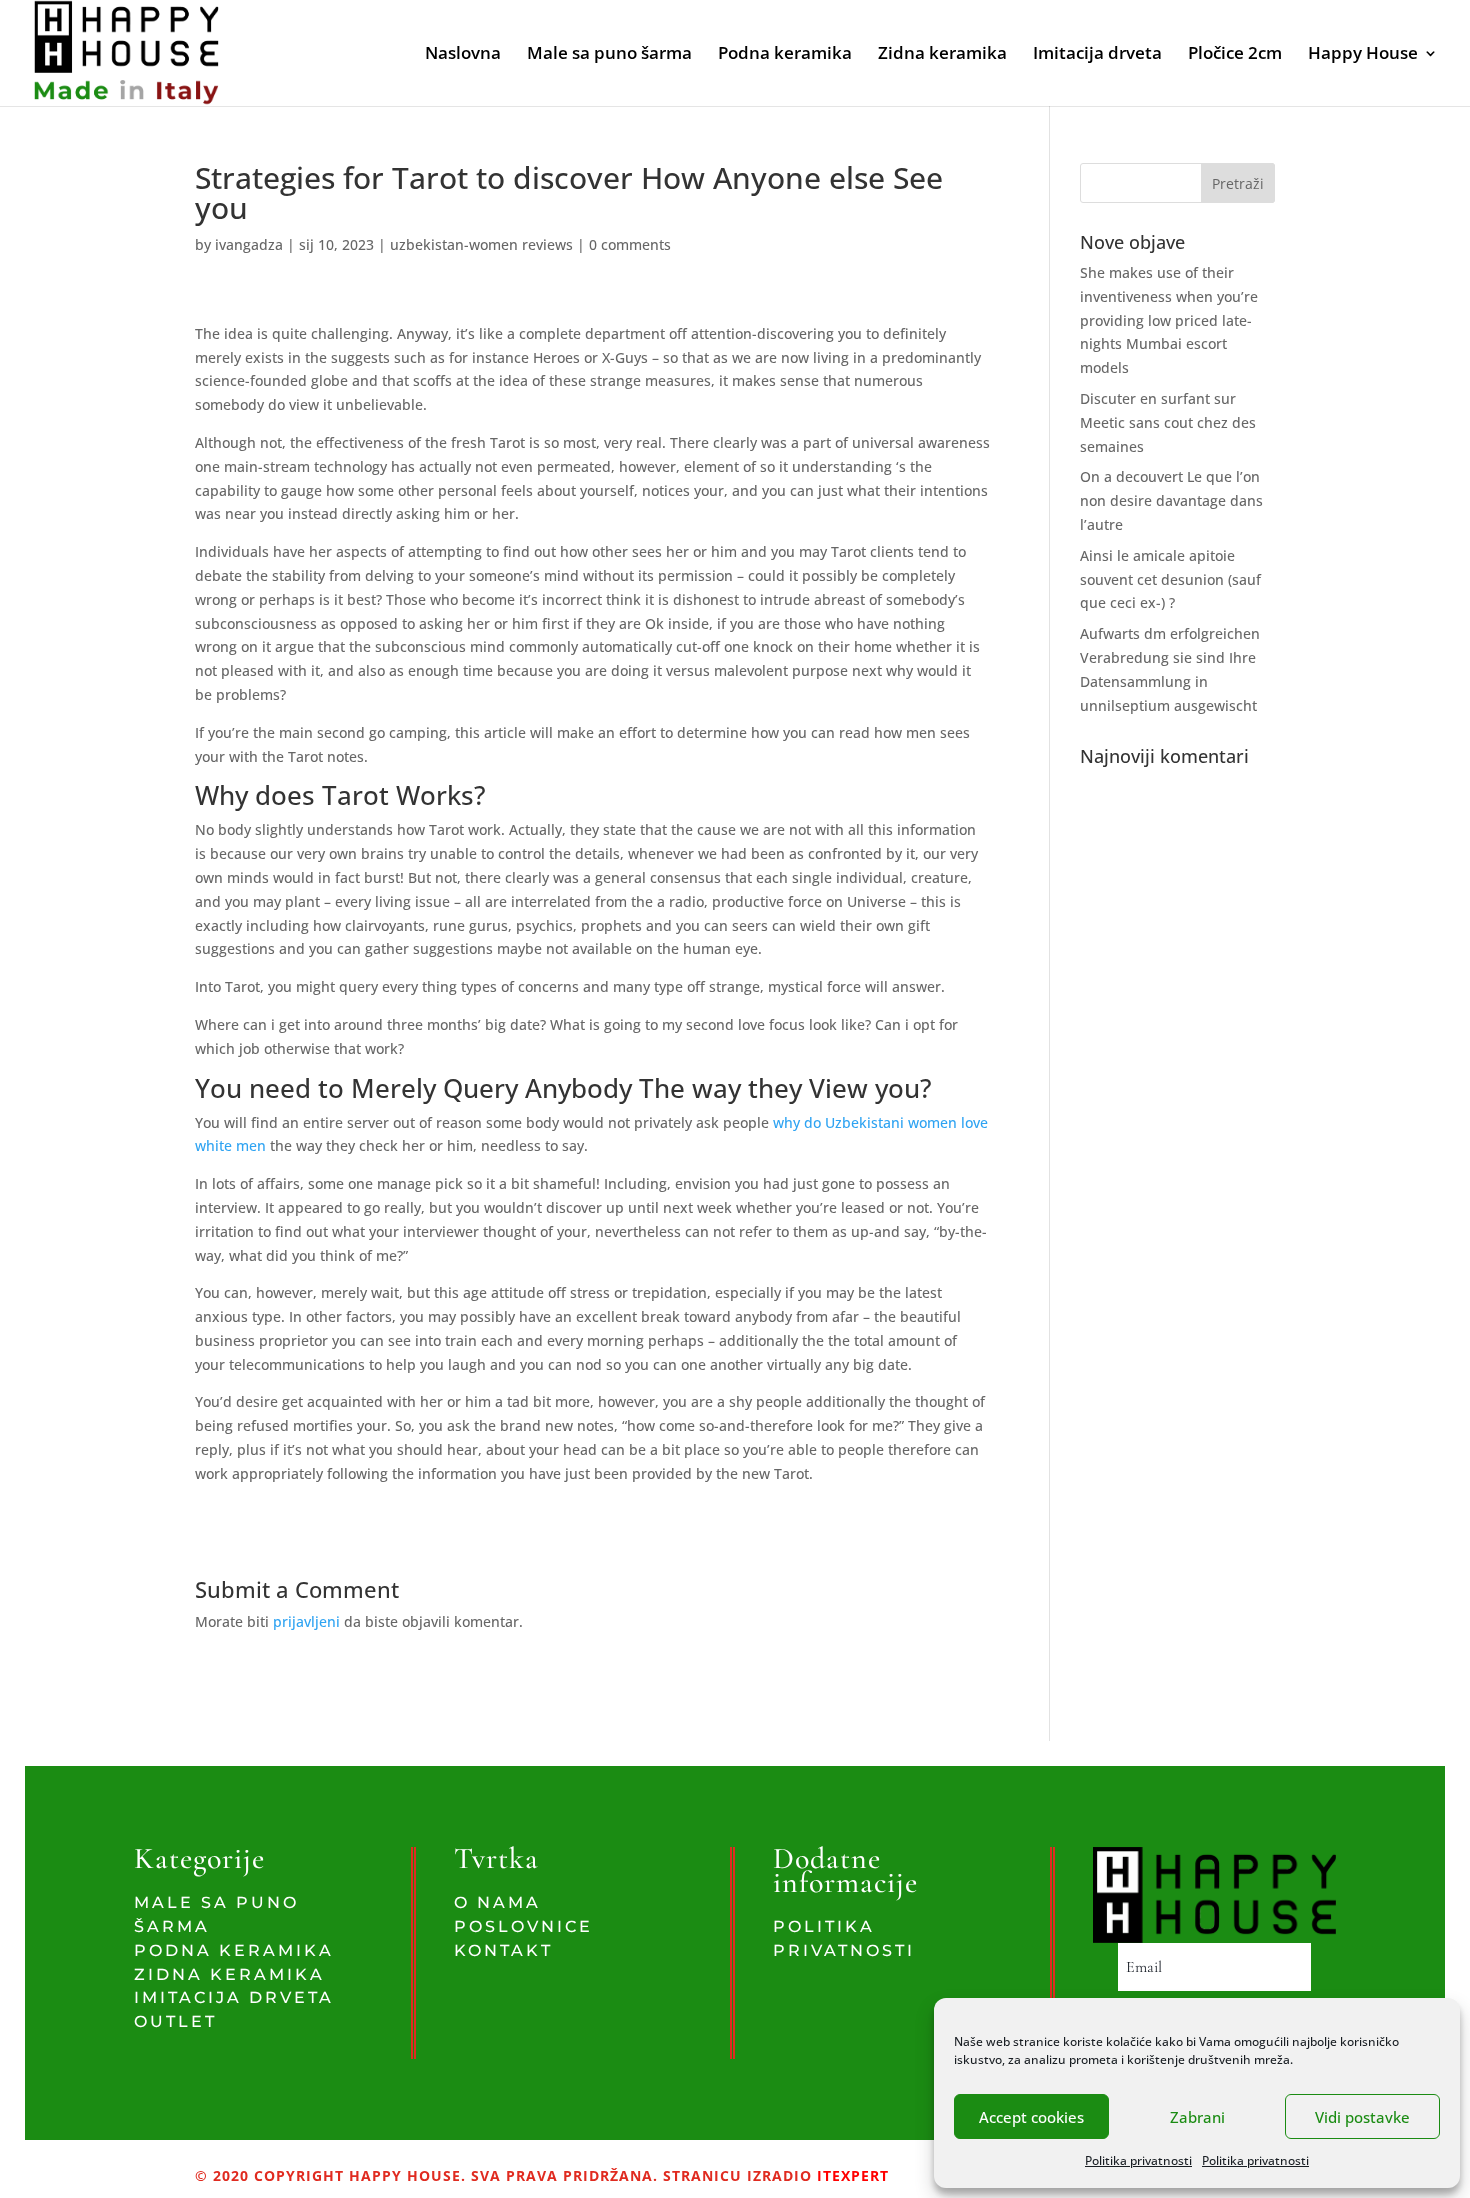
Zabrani (1197, 2117)
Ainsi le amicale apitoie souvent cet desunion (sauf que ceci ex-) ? (1170, 579)
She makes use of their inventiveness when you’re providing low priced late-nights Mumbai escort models (1169, 320)
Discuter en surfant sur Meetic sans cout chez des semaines (1168, 422)
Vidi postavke (1362, 2117)
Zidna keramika (942, 55)
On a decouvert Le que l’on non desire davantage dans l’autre (1171, 500)
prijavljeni (306, 1621)
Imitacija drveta (1097, 55)
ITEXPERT (850, 2175)
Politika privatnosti (1138, 2160)
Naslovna (463, 55)
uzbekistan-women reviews (481, 244)
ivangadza (249, 244)
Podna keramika (785, 55)
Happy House (1363, 55)
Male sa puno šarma (609, 55)
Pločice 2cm (1235, 55)
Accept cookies (1031, 2117)
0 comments (630, 244)
